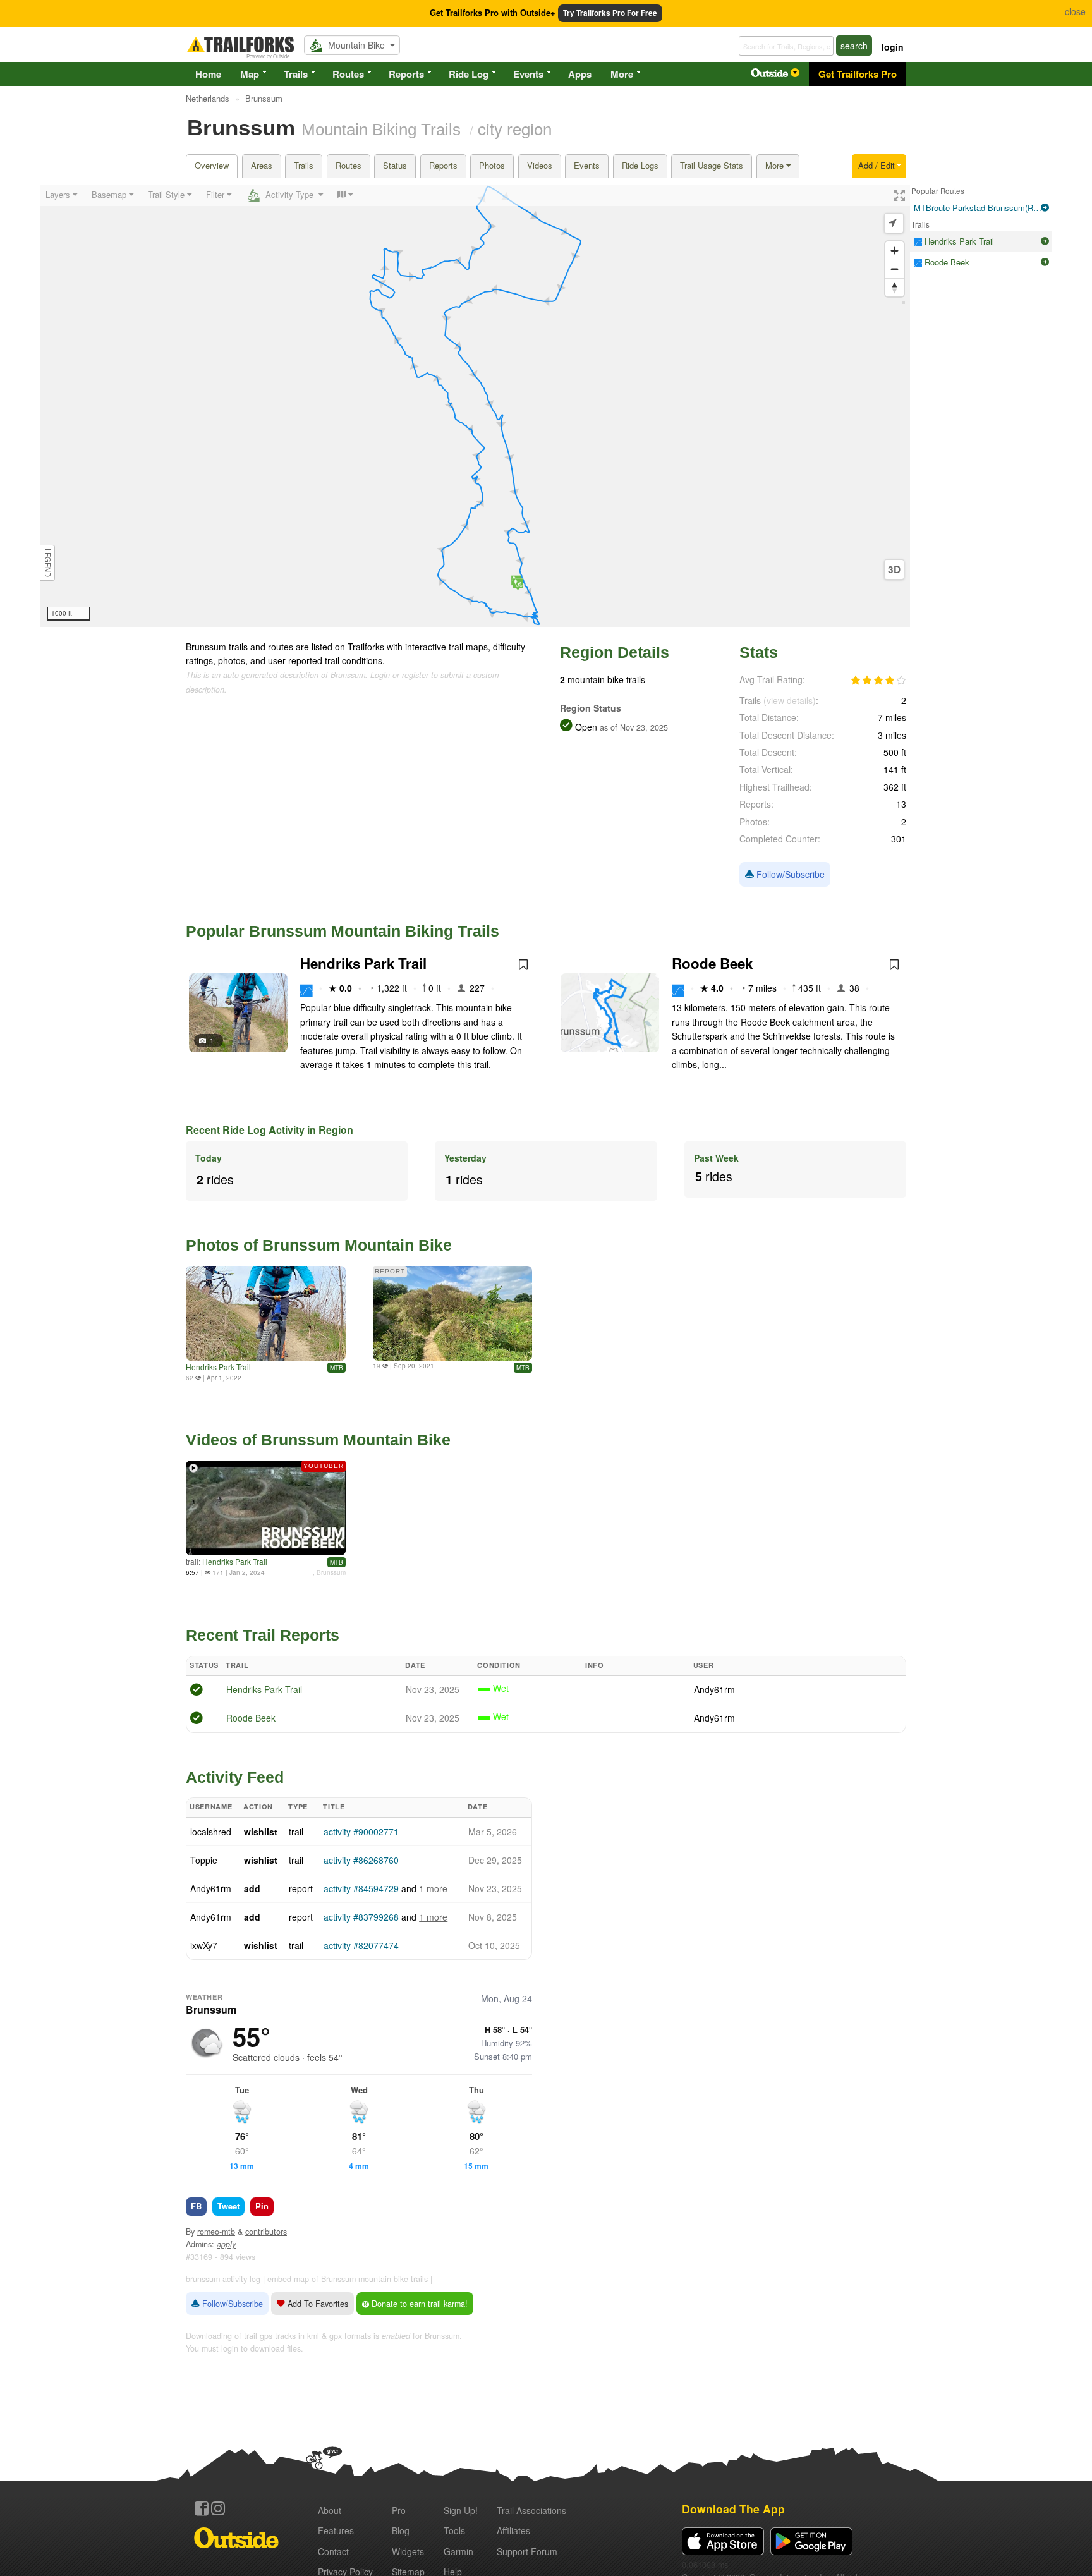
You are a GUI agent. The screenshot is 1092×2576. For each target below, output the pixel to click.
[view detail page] (1045, 208)
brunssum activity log (223, 2279)
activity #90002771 (361, 1832)
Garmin (458, 2551)
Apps (580, 74)
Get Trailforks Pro (858, 74)
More (622, 74)
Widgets (408, 2551)
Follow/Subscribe (789, 874)
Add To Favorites (317, 2304)
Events (528, 74)
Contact (333, 2551)
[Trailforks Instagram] (218, 2508)
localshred (211, 1832)
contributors (266, 2232)
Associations (531, 2510)
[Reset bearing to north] (895, 287)
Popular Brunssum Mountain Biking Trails (343, 931)
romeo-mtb (216, 2232)
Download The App (733, 2509)
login (893, 47)
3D (894, 569)
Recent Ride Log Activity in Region (270, 1130)
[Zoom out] (895, 269)
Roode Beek (712, 963)
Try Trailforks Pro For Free (610, 13)
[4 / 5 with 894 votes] (878, 681)
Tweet (228, 2206)
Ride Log (469, 74)
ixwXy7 (204, 1945)
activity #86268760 (361, 1860)
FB (196, 2206)
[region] (475, 406)
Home (208, 74)
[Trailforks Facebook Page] (202, 2508)
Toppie (204, 1860)
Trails (296, 74)
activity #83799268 (361, 1917)
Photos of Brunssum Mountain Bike (319, 1245)
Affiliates (513, 2530)
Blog (401, 2530)
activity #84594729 (361, 1888)
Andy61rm (714, 1689)
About (330, 2510)
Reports (406, 74)
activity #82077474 (361, 1945)
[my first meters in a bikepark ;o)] (266, 1313)
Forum (527, 2551)
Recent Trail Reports (263, 1635)
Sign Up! (461, 2510)
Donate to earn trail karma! (418, 2304)
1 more (433, 1888)
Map (250, 74)
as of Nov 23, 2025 (633, 727)
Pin (262, 2206)
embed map (288, 2279)
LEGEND (48, 563)
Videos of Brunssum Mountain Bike (318, 1440)
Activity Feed (235, 1777)
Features (336, 2530)
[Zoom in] (895, 251)
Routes (348, 74)
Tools (454, 2530)
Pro (399, 2510)
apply (226, 2244)
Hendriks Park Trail (363, 963)
